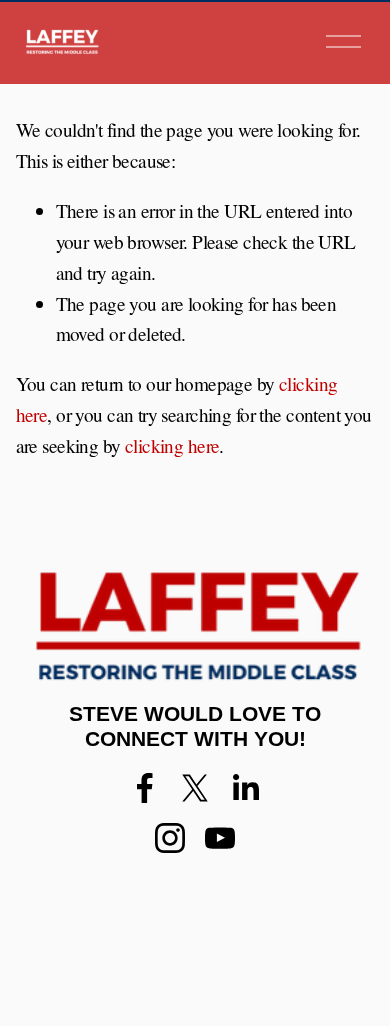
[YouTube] (220, 838)
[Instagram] (170, 838)
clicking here (172, 445)
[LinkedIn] (245, 788)
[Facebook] (145, 788)
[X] (195, 788)
